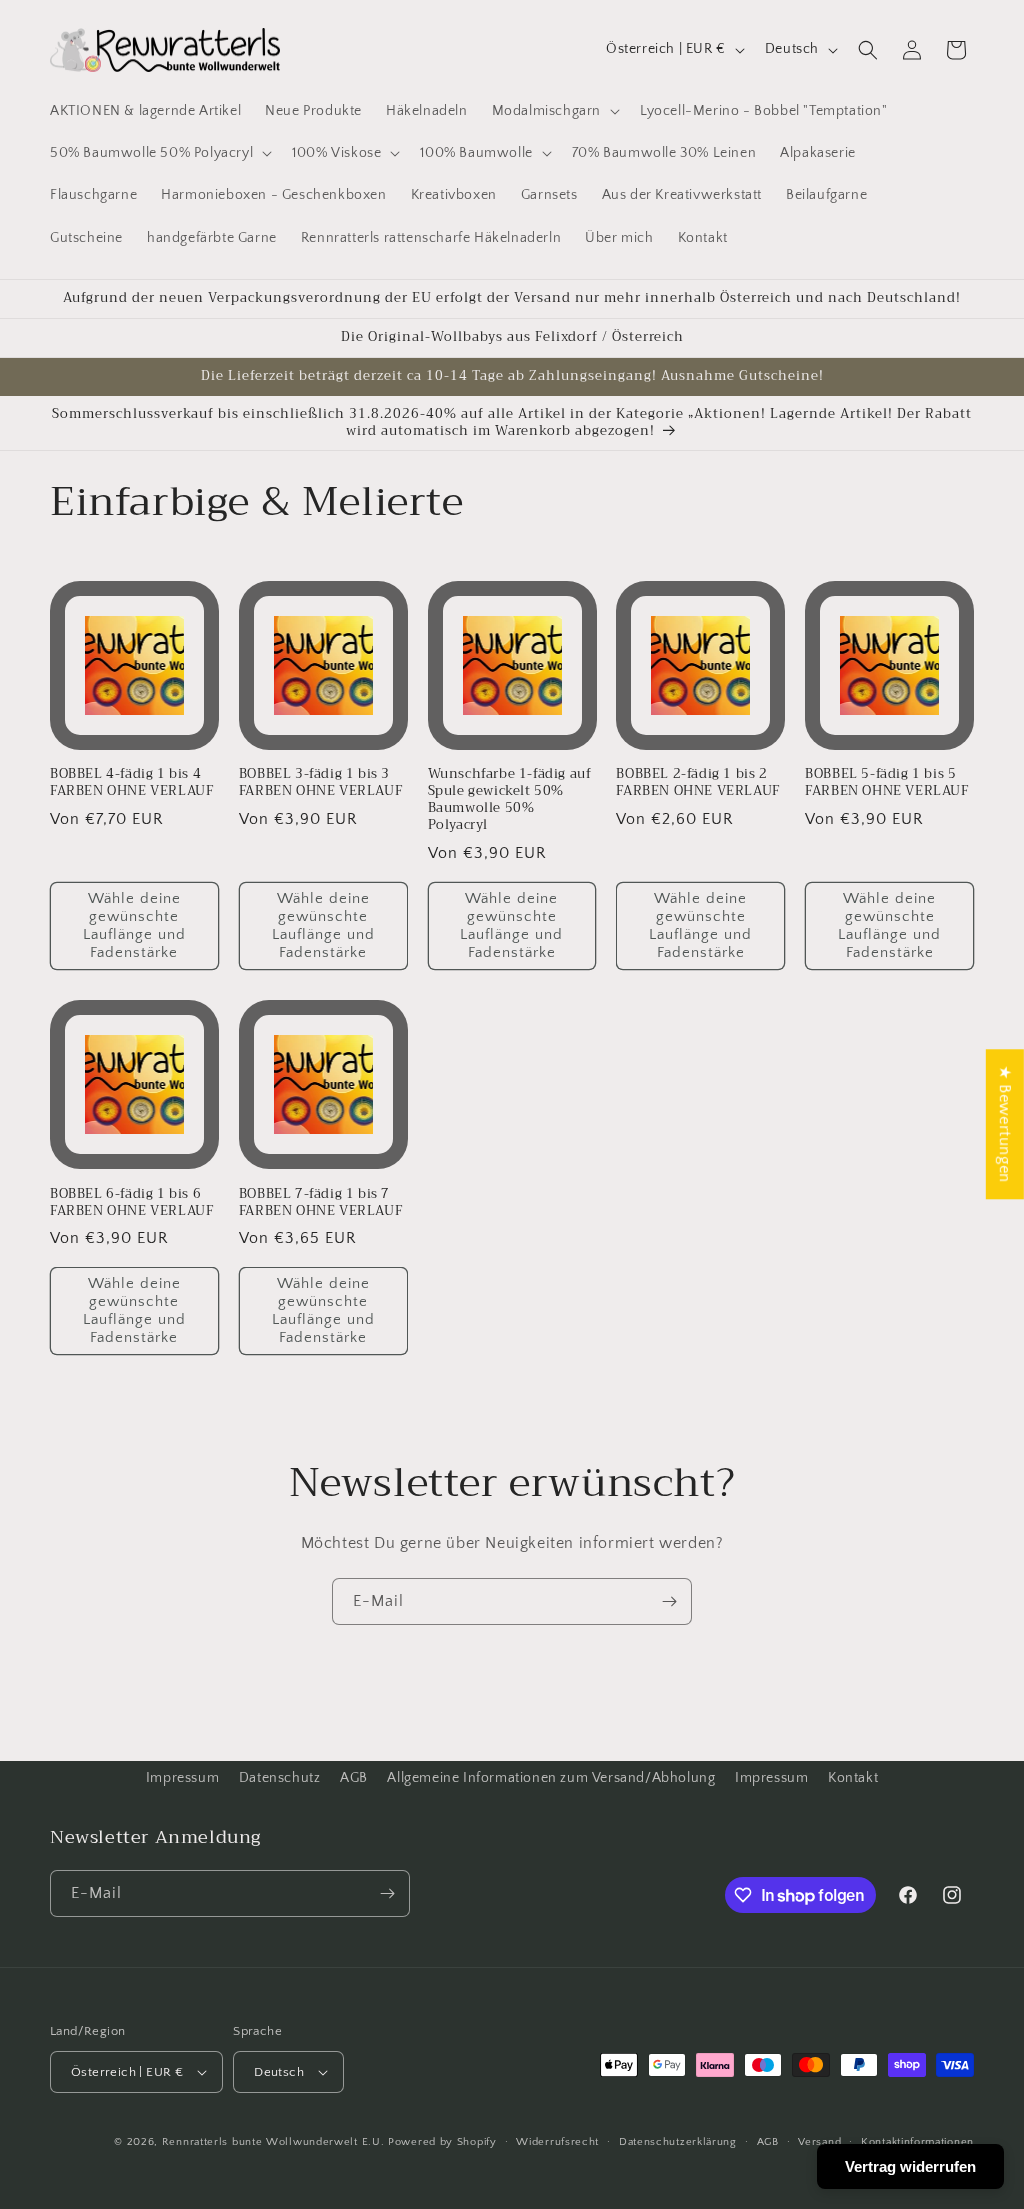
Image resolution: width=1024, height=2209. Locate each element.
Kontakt (853, 1778)
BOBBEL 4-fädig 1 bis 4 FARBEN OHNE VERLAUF (131, 783)
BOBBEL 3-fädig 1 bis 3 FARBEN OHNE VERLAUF (320, 783)
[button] (554, 111)
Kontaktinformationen (917, 2142)
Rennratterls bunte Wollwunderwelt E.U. (273, 2142)
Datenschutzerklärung (678, 2142)
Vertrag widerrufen (910, 2166)
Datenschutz (280, 1778)
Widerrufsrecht (557, 2142)
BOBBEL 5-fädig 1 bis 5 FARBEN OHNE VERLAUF (886, 783)
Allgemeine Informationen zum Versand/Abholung (551, 1778)
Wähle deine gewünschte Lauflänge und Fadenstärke (134, 925)
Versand (819, 2142)
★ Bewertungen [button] (1005, 1124)
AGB (354, 1778)
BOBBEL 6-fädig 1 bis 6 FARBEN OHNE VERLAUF (131, 1203)
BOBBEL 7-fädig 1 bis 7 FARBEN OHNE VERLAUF (320, 1203)
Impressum (182, 1778)
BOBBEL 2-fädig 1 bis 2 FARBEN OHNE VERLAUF (697, 783)
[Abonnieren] (669, 1601)
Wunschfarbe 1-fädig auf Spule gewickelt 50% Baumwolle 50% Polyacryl (510, 800)
